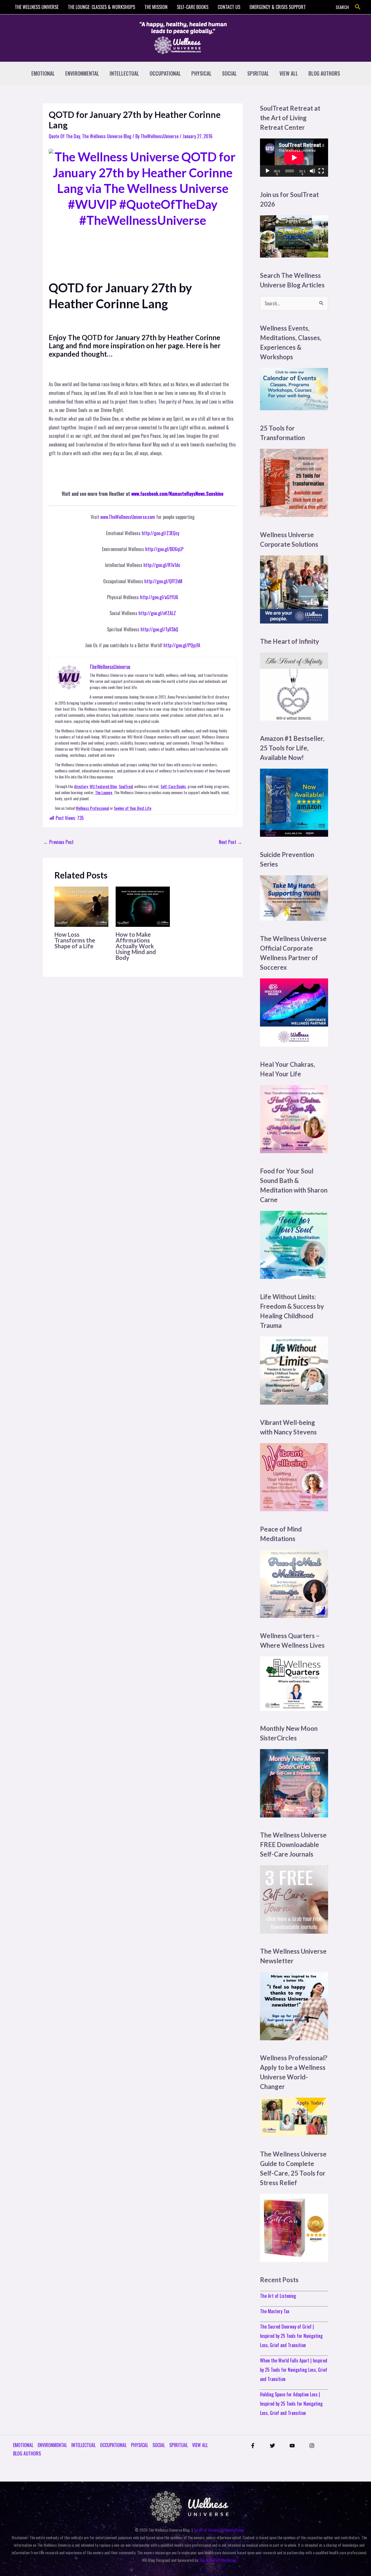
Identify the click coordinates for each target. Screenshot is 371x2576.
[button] (358, 7)
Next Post (230, 842)
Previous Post (59, 842)
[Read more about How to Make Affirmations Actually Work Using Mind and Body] (143, 906)
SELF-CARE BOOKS (193, 7)
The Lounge (104, 792)
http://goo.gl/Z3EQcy (160, 533)
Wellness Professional (92, 808)
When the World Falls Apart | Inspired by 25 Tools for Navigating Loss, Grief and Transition (294, 2370)
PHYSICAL (201, 73)
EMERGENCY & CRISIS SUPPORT (278, 7)
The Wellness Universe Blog (107, 136)
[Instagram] (312, 2446)
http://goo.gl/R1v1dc (162, 565)
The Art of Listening (278, 2296)
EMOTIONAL (43, 73)
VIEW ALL (289, 73)
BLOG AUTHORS (324, 73)
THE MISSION (156, 7)
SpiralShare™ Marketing (218, 2560)
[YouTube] (292, 2446)
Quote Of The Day (64, 136)
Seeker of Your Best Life (133, 808)
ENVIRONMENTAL (82, 73)
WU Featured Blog (103, 786)
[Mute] (312, 171)
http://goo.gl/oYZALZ (157, 613)
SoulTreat (126, 786)
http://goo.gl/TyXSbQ (159, 629)
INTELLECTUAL (124, 73)
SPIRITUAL (258, 73)
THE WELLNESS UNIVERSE (37, 7)
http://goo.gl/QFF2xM (163, 581)
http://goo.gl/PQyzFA (182, 645)
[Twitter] (272, 2446)
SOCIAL (229, 73)
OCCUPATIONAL (165, 73)
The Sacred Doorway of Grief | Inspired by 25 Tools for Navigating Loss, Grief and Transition (291, 2336)
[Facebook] (253, 2446)
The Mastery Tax (275, 2311)
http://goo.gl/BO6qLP (164, 549)
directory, (81, 786)
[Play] (268, 171)
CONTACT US (229, 7)
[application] (294, 158)
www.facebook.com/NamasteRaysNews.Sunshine (177, 494)
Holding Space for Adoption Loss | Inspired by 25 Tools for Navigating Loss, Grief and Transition (291, 2404)
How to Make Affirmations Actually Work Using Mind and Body (136, 946)
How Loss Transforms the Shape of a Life (75, 940)
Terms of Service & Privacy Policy (219, 2530)
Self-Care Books (173, 786)
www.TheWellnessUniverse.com (128, 517)
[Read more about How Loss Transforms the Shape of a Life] (81, 906)
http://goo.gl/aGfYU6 (159, 597)
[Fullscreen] (321, 171)
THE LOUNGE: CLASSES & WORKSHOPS (101, 7)
